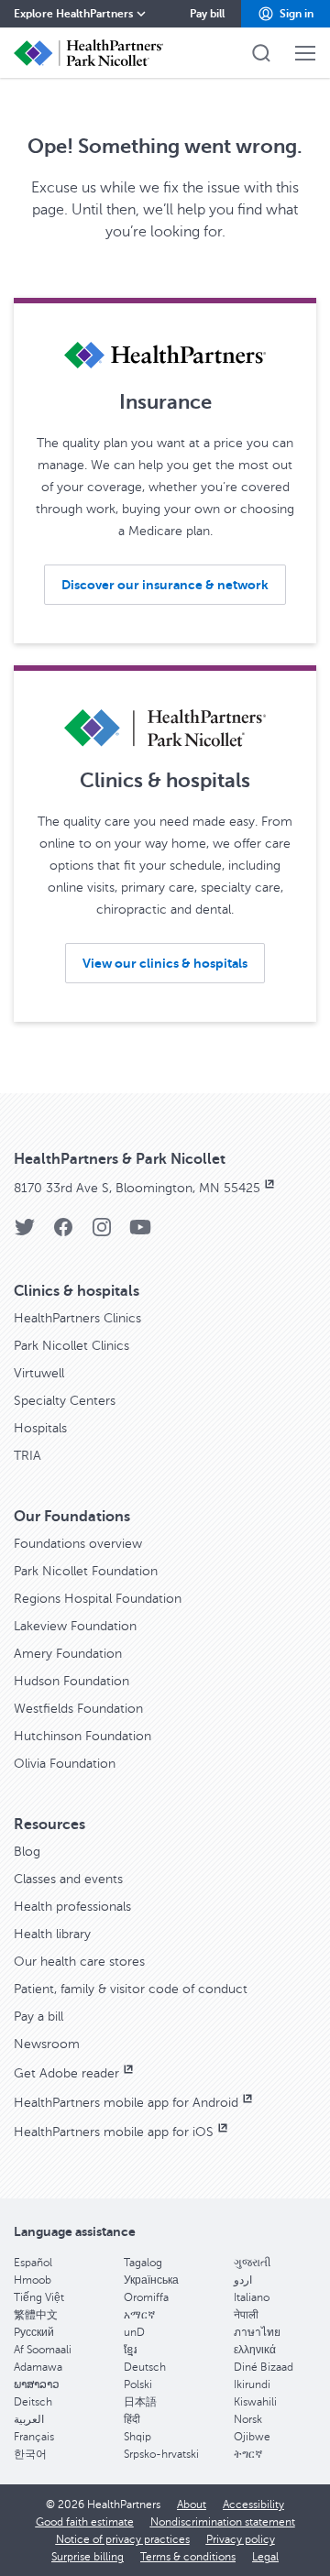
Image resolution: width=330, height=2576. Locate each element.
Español (33, 2263)
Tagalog (143, 2263)
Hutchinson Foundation (82, 1736)
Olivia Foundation (65, 1764)
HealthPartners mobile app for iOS (114, 2132)
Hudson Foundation (71, 1681)
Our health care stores (79, 1962)
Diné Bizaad (264, 2367)
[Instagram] (102, 1233)
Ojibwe (252, 2437)
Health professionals (72, 1907)
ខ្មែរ (130, 2350)
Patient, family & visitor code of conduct (131, 1989)
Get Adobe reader (66, 2073)
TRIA (27, 1456)
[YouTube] (140, 1233)
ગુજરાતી (252, 2263)
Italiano (252, 2297)
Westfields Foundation (78, 1709)
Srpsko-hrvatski (161, 2454)
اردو (243, 2280)
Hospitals (40, 1428)
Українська (151, 2280)
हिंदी (132, 2419)
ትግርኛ (248, 2454)
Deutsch (145, 2367)
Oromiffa (146, 2297)
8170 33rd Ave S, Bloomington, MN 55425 (137, 1188)
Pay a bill (38, 2017)
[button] (286, 14)
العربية (29, 2419)
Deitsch (33, 2402)
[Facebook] (63, 1233)
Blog (27, 1852)
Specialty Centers (65, 1401)
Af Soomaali (43, 2350)
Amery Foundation (68, 1654)
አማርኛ (139, 2315)
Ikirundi (252, 2384)
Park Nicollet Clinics (71, 1346)
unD (134, 2332)
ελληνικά (255, 2350)
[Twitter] (25, 1233)
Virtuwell (39, 1373)
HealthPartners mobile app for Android (126, 2103)
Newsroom (47, 2044)
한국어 (30, 2454)
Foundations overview (78, 1544)
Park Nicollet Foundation (86, 1571)
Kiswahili (255, 2402)
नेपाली (246, 2315)
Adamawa (38, 2367)
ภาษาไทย (257, 2332)
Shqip (137, 2437)
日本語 (140, 2402)
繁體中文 (36, 2315)
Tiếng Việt (39, 2297)
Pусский (34, 2332)
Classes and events (68, 1879)
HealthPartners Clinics (77, 1318)
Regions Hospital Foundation (98, 1599)
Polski (138, 2384)
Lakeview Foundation (75, 1626)
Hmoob (33, 2280)
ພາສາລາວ (37, 2384)
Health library (52, 1934)
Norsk (248, 2419)
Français (34, 2437)
